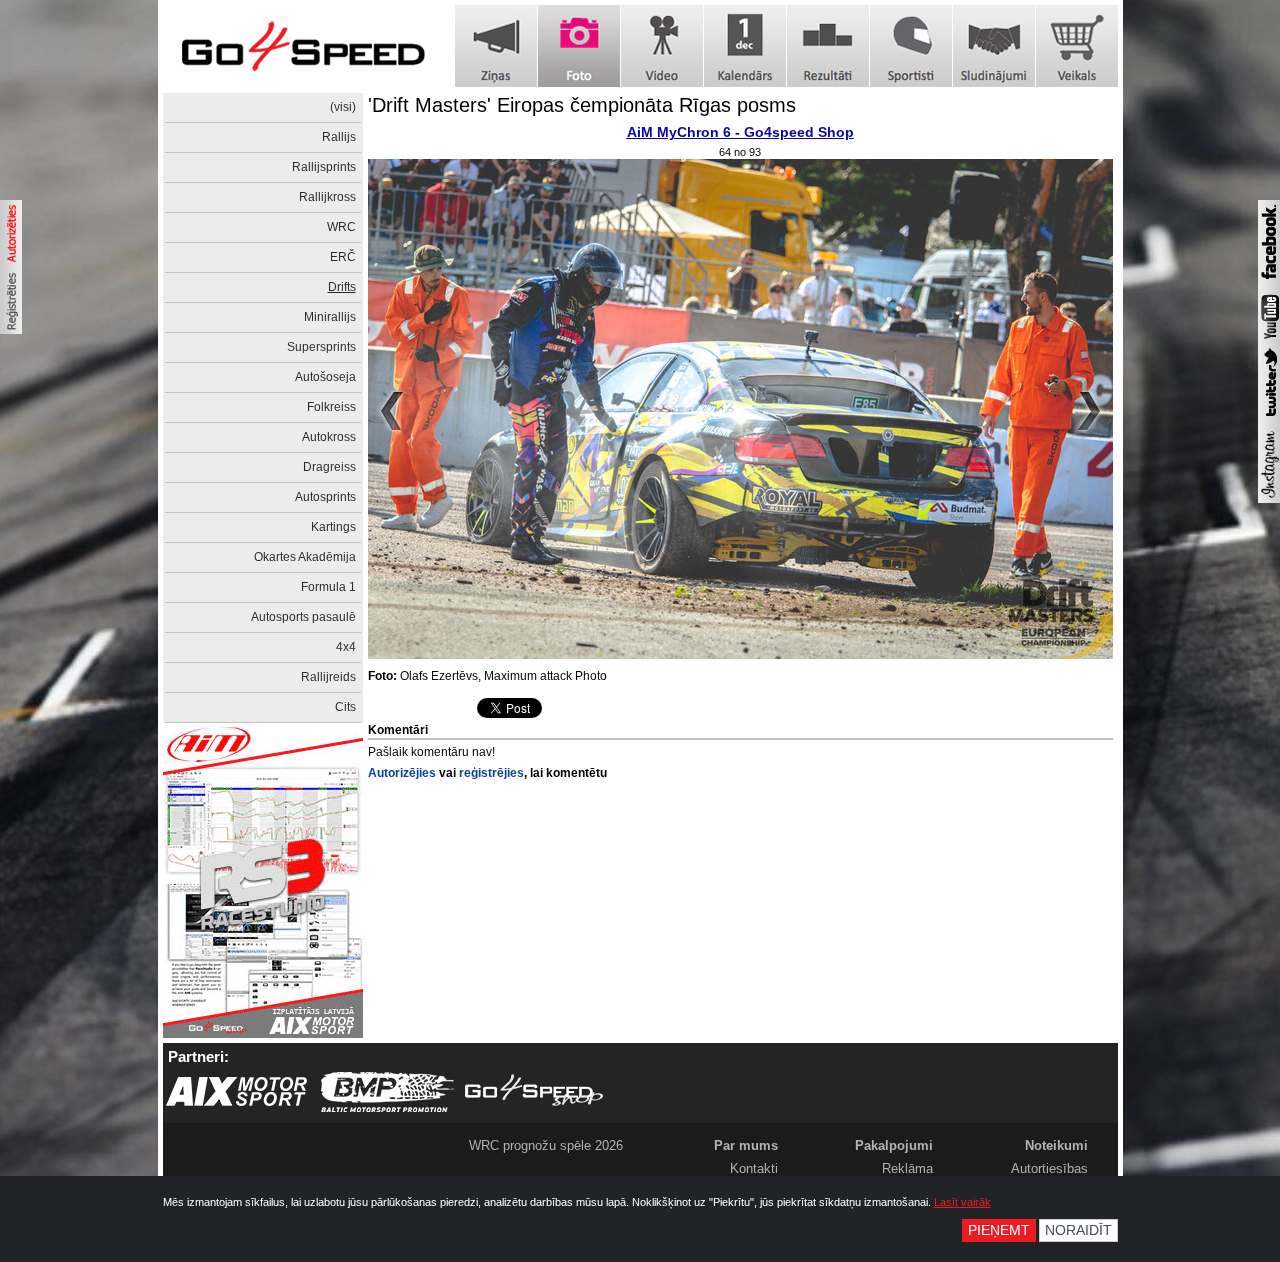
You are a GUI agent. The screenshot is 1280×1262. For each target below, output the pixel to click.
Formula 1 (328, 587)
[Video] (662, 46)
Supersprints (321, 347)
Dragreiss (329, 467)
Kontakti (754, 1168)
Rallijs (339, 137)
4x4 (346, 647)
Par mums (746, 1145)
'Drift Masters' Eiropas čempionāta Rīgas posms (582, 105)
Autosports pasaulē (303, 617)
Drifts (342, 287)
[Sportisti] (911, 46)
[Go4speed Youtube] (1269, 340)
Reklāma (907, 1168)
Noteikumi (1056, 1145)
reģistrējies (491, 773)
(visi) (343, 107)
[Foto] (579, 46)
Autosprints (325, 497)
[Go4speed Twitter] (1269, 419)
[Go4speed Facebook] (1269, 282)
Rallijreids (328, 677)
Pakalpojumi (894, 1145)
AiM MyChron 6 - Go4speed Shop (740, 132)
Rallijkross (327, 197)
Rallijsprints (324, 167)
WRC (341, 227)
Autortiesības (1049, 1168)
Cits (345, 707)
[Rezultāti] (828, 46)
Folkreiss (331, 407)
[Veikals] (1077, 46)
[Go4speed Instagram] (1269, 499)
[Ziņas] (496, 46)
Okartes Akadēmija (305, 557)
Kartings (333, 527)
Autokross (329, 437)
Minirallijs (330, 317)
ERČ (343, 257)
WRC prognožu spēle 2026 (546, 1145)
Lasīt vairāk (962, 1202)
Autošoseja (325, 377)
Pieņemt (999, 1230)
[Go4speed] (303, 46)
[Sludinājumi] (994, 46)
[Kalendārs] (745, 46)
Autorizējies (402, 773)
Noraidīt (1078, 1230)
